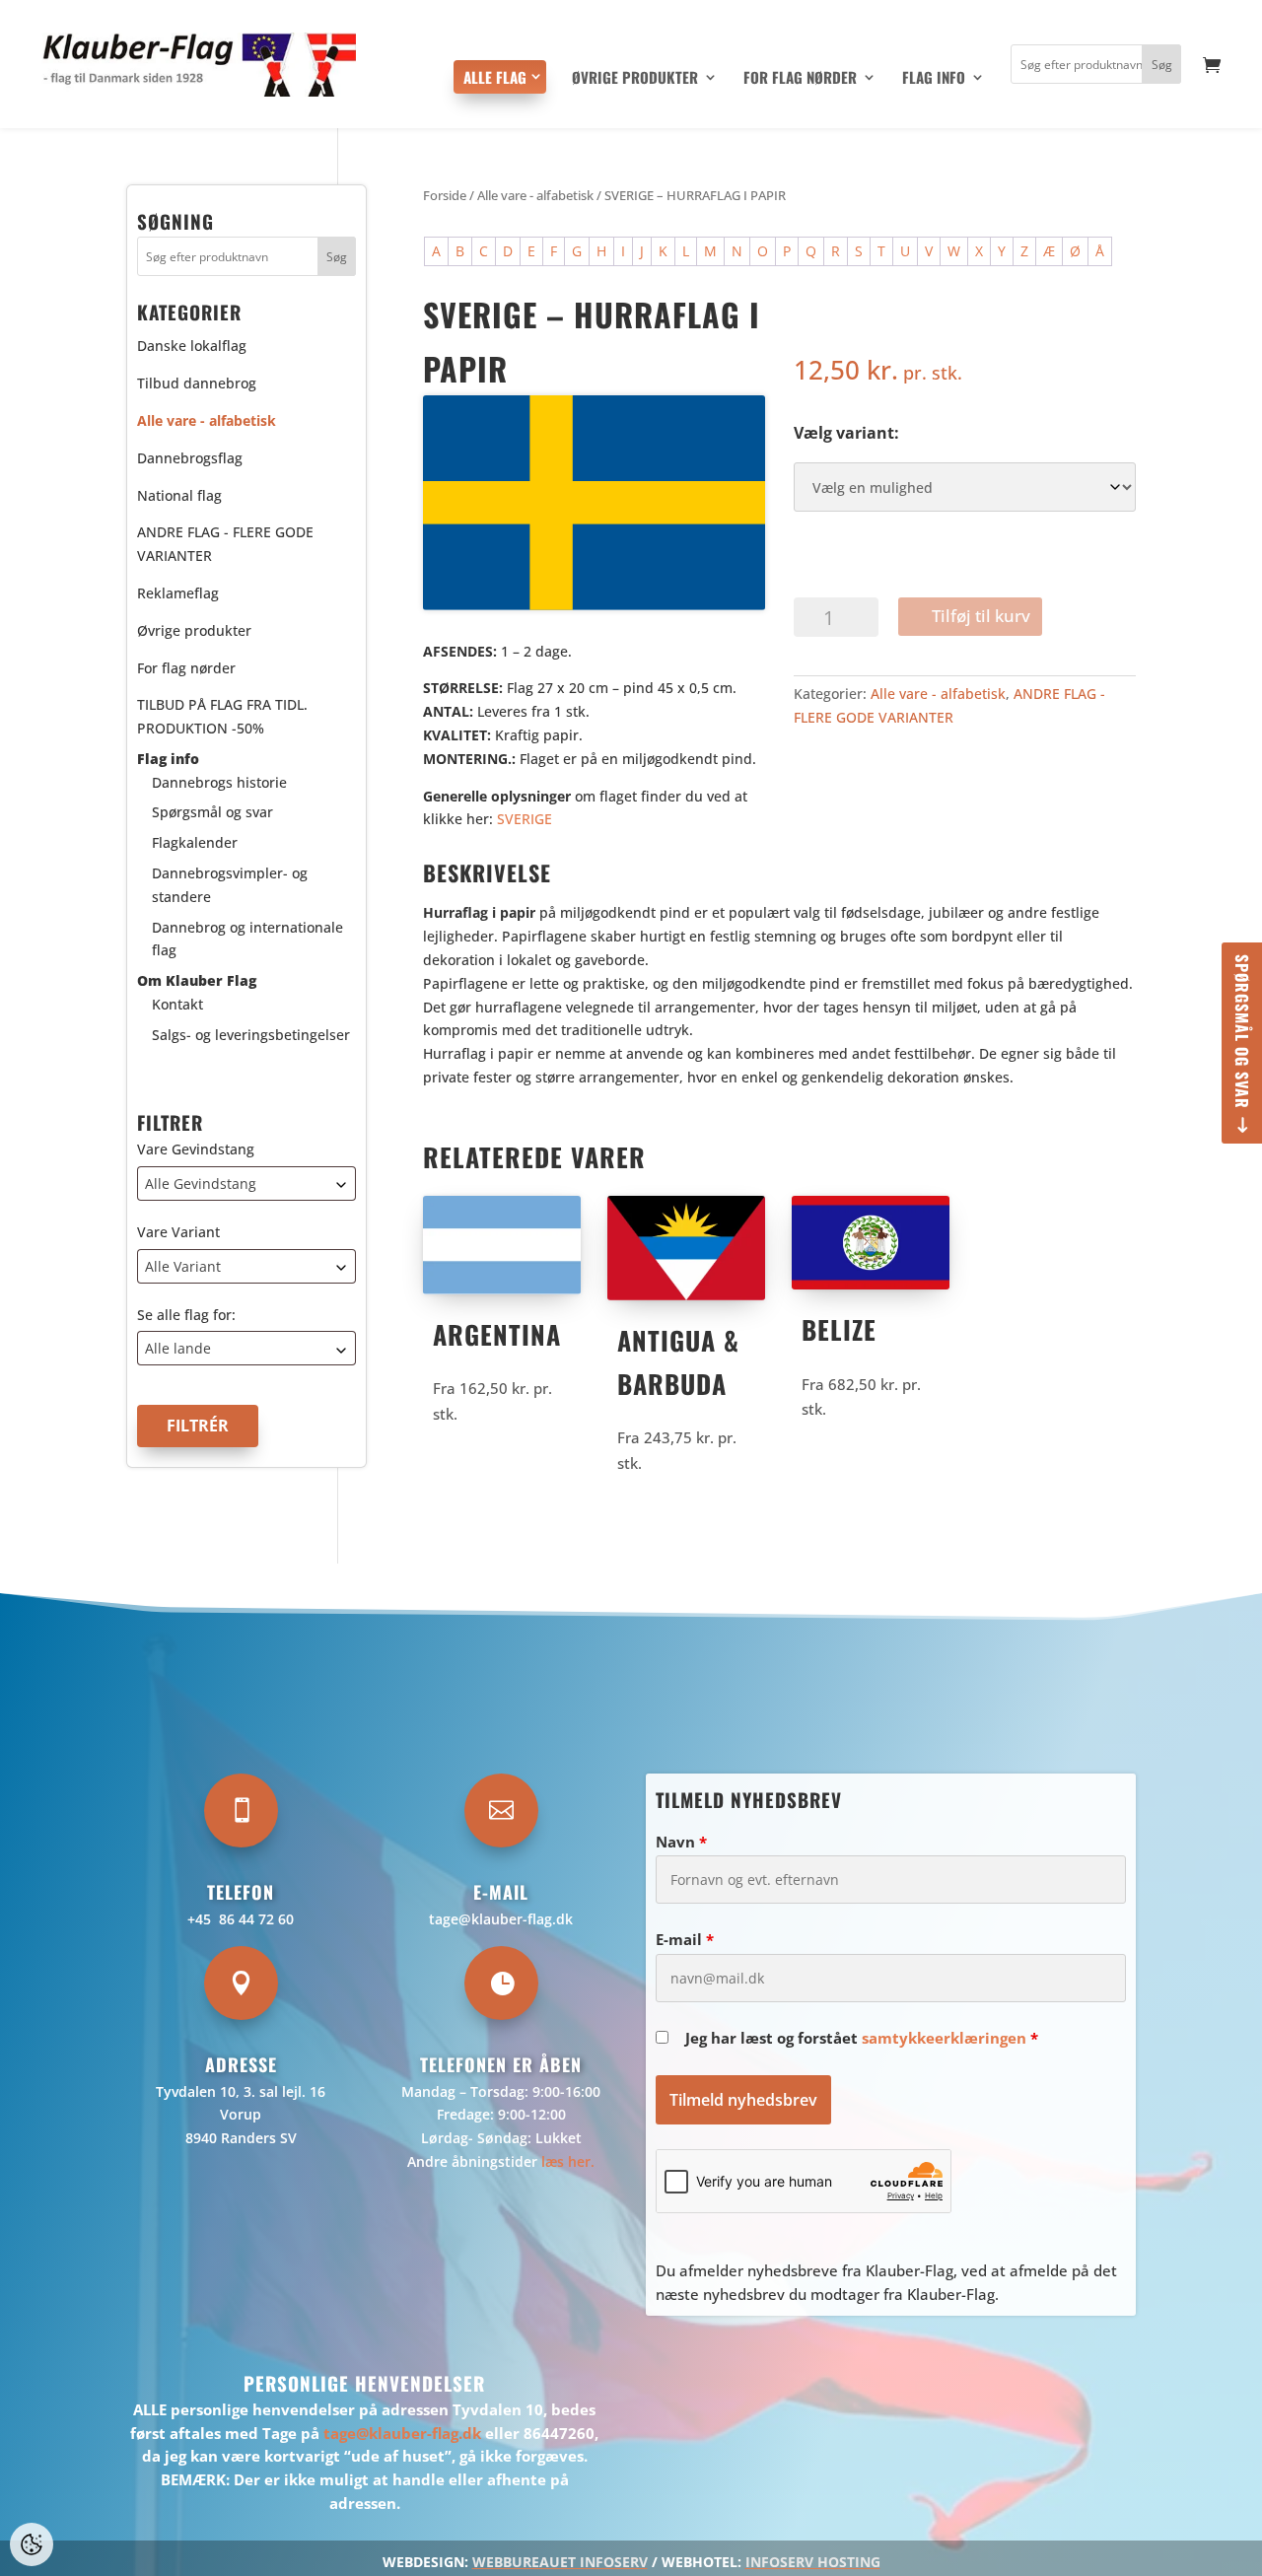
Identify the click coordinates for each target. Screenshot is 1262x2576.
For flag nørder (800, 79)
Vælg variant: (846, 433)
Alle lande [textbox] (178, 1349)
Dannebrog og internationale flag (247, 939)
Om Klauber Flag (197, 981)
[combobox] (246, 1184)
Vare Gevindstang (196, 1149)
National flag (179, 495)
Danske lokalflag (192, 347)
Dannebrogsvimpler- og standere (230, 885)
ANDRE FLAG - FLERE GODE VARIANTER (225, 545)
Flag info (934, 79)
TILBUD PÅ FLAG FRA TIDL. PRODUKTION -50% (222, 717)
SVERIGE (525, 819)
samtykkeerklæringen (944, 2038)
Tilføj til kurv (981, 616)
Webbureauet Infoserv (560, 2562)
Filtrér (198, 1427)
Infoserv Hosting (813, 2562)
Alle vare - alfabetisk (535, 195)
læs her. (568, 2161)
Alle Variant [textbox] (183, 1266)
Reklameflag (178, 593)
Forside (445, 195)
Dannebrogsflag (190, 458)
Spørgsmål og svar (1242, 1032)
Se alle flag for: (186, 1315)
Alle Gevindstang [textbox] (201, 1184)
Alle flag (495, 77)
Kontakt (177, 1004)
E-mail (685, 1939)
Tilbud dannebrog (197, 383)
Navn (681, 1842)
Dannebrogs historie (219, 782)
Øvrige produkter (635, 79)
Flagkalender (195, 843)
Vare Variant (178, 1232)
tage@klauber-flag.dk (501, 1919)
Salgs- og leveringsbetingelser (251, 1035)
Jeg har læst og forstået (862, 2038)
